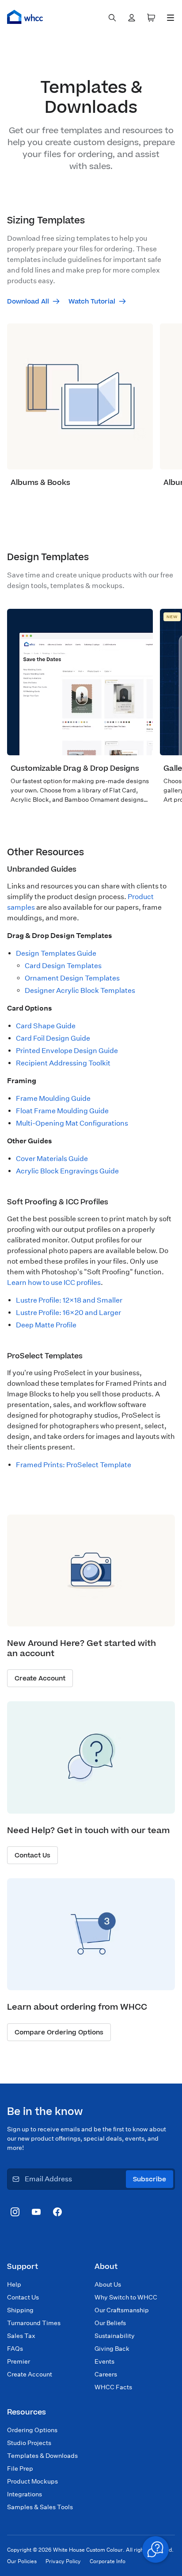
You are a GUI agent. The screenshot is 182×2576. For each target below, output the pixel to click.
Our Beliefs (110, 2323)
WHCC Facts (113, 2387)
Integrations (25, 2494)
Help (14, 2284)
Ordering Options (32, 2430)
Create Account (30, 2374)
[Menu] (171, 18)
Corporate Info (108, 2561)
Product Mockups (32, 2481)
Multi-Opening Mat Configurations (72, 1123)
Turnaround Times (34, 2323)
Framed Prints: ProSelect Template (74, 1465)
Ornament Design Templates (72, 978)
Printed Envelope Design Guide (67, 1051)
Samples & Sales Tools (40, 2507)
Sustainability (115, 2336)
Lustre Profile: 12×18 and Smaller (69, 1300)
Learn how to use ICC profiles (54, 1282)
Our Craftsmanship (122, 2310)
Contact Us (23, 2297)
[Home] (25, 17)
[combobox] (112, 18)
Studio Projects (29, 2443)
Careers (106, 2374)
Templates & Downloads (42, 2456)
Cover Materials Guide (52, 1159)
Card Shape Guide (46, 1026)
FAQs (15, 2349)
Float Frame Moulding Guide (62, 1111)
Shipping (20, 2310)
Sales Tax (21, 2336)
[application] (155, 2549)
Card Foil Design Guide (53, 1038)
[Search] (112, 18)
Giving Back (112, 2349)
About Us (108, 2284)
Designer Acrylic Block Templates (80, 990)
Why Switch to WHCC (126, 2297)
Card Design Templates (63, 966)
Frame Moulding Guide (53, 1098)
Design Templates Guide (56, 953)
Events (104, 2361)
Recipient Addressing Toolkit (63, 1063)
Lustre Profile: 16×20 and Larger (68, 1313)
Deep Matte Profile (46, 1325)
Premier (19, 2361)
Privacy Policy (63, 2561)
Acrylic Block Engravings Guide (67, 1171)
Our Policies (22, 2561)
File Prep (20, 2468)
